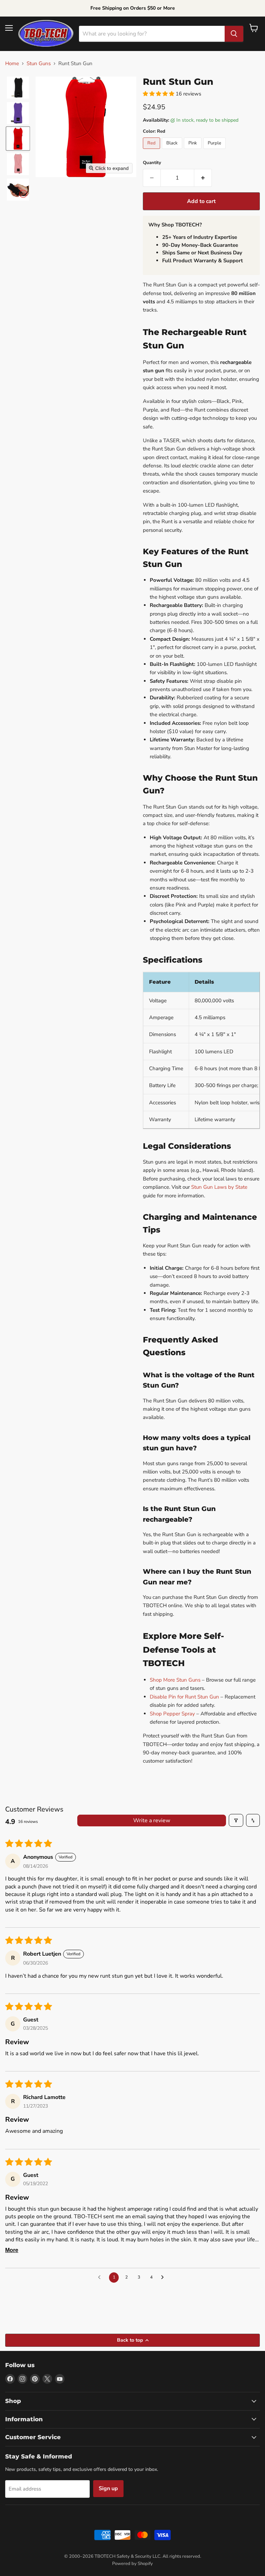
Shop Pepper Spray (172, 1714)
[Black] (173, 151)
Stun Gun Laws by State (219, 1187)
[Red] (152, 151)
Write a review (152, 1821)
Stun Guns (39, 64)
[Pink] (194, 151)
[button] (18, 88)
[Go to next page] (164, 2278)
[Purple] (215, 151)
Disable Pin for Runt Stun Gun (184, 1697)
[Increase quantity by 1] (203, 178)
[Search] (234, 34)
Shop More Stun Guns (175, 1680)
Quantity (152, 163)
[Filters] (236, 1820)
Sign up (108, 2488)
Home (12, 64)
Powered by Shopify (132, 2564)
